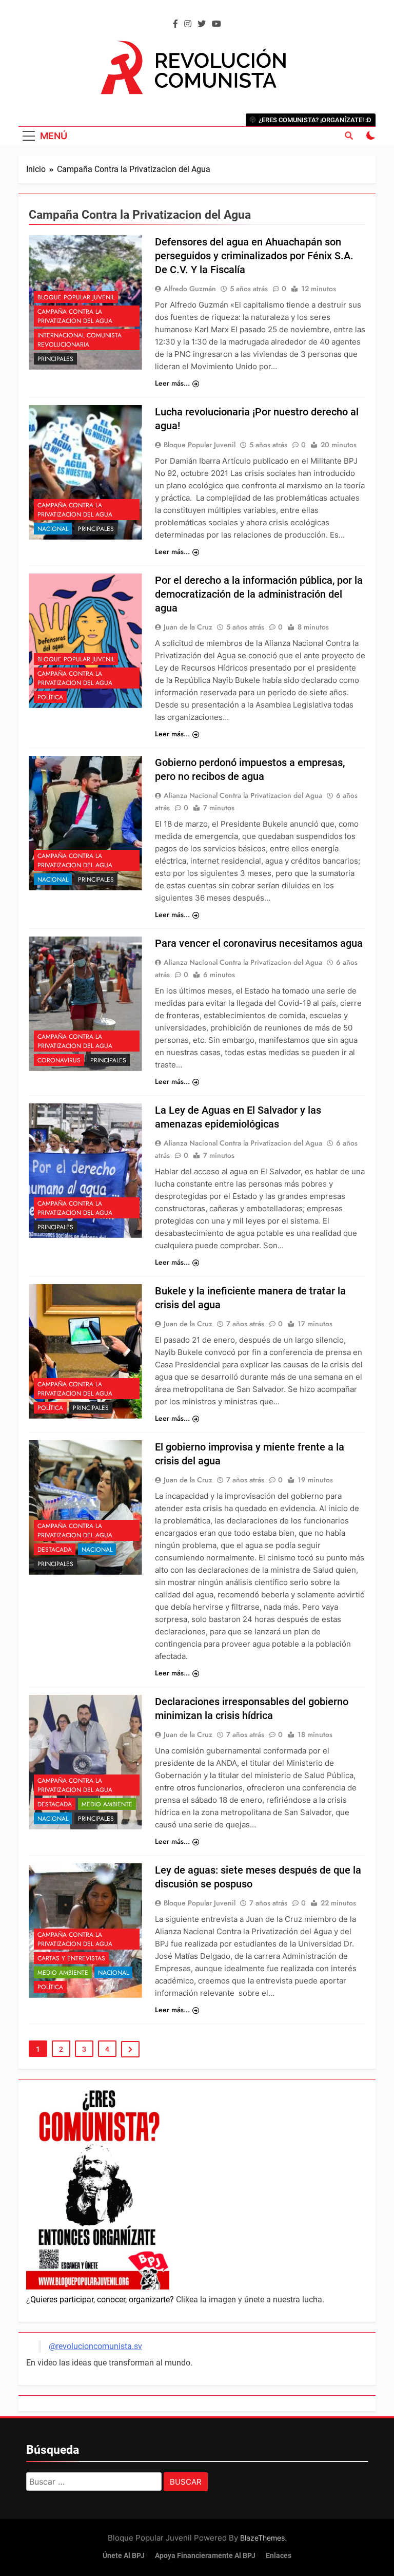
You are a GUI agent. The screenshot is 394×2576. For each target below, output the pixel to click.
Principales (55, 359)
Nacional (53, 529)
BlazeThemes (262, 2538)
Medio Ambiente (107, 1804)
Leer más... (172, 383)
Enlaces (279, 2556)
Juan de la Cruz (188, 627)
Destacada (55, 1550)
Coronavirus (59, 1060)
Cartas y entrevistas (71, 1958)
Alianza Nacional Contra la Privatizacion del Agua (243, 795)
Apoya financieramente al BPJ (205, 2556)
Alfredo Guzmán (190, 289)
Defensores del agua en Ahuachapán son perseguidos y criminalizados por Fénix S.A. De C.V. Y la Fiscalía (254, 256)
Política (50, 697)
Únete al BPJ (124, 2556)
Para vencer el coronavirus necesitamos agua (259, 943)
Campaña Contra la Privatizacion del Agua (75, 316)
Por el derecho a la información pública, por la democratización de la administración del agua (259, 594)
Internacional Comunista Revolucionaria (80, 340)
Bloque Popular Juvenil (76, 297)
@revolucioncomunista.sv (95, 2346)
